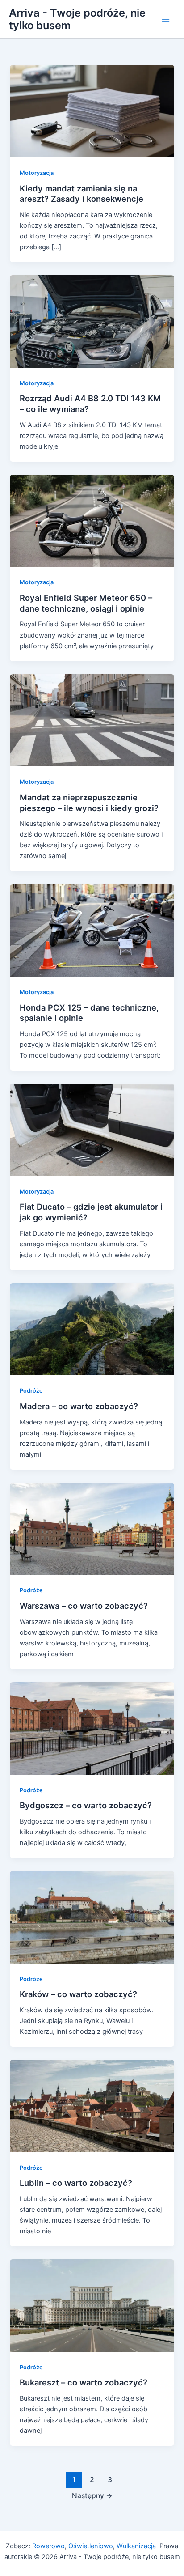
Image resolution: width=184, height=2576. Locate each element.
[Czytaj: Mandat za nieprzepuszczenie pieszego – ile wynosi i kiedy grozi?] (92, 720)
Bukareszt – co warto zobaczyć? (84, 2382)
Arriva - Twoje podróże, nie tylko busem (77, 19)
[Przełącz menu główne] (166, 19)
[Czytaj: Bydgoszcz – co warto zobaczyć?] (92, 1728)
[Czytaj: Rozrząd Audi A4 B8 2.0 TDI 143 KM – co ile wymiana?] (92, 321)
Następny (92, 2496)
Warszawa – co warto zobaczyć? (84, 1606)
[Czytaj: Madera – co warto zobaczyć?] (92, 1329)
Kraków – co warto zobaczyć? (78, 1994)
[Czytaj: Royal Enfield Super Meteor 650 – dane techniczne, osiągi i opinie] (92, 520)
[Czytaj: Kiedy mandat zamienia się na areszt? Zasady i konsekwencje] (92, 111)
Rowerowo (48, 2546)
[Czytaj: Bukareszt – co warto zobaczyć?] (92, 2305)
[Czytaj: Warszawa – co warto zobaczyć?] (92, 1528)
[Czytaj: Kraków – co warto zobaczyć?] (92, 1917)
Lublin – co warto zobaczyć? (76, 2183)
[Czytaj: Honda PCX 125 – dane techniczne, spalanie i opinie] (92, 930)
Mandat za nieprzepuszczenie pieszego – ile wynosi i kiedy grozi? (89, 803)
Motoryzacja (37, 173)
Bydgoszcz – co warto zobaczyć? (86, 1805)
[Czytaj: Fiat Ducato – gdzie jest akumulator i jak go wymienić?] (92, 1129)
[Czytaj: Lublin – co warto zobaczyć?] (92, 2106)
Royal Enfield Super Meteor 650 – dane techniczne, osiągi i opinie (86, 603)
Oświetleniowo (91, 2546)
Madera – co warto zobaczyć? (79, 1406)
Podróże (31, 1391)
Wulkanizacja (135, 2546)
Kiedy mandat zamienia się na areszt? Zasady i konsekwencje (82, 194)
